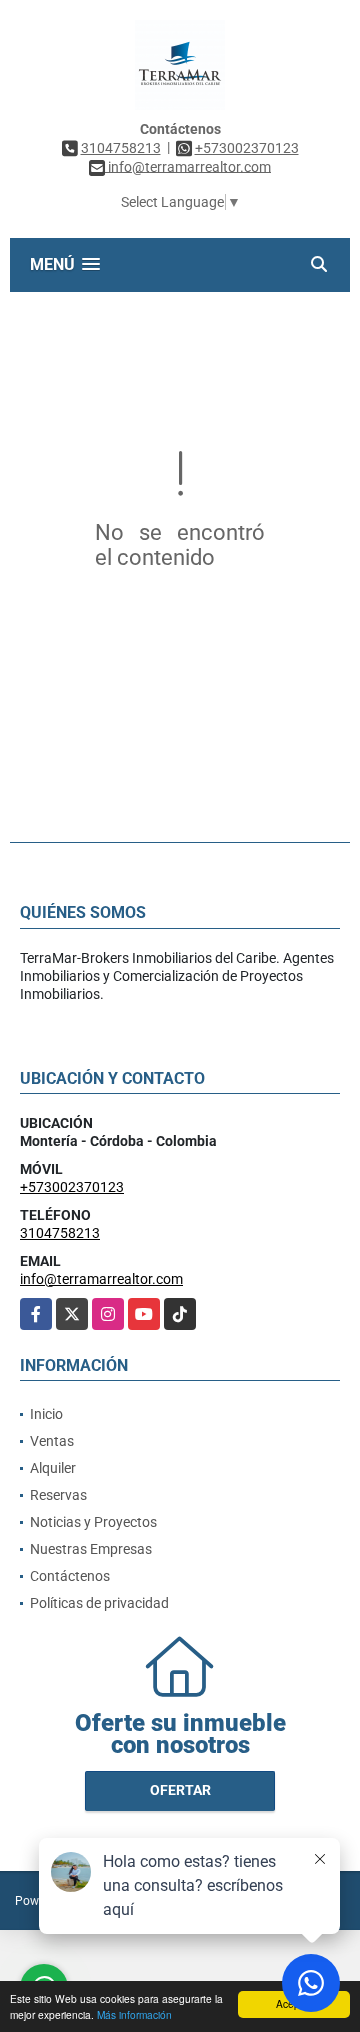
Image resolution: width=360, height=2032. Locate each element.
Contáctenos (70, 1576)
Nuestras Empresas (91, 1549)
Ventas (52, 1441)
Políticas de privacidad (99, 1603)
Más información (134, 2014)
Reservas (58, 1495)
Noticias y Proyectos (93, 1522)
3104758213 (121, 148)
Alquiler (53, 1468)
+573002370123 (247, 148)
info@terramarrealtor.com (101, 1279)
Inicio (46, 1414)
